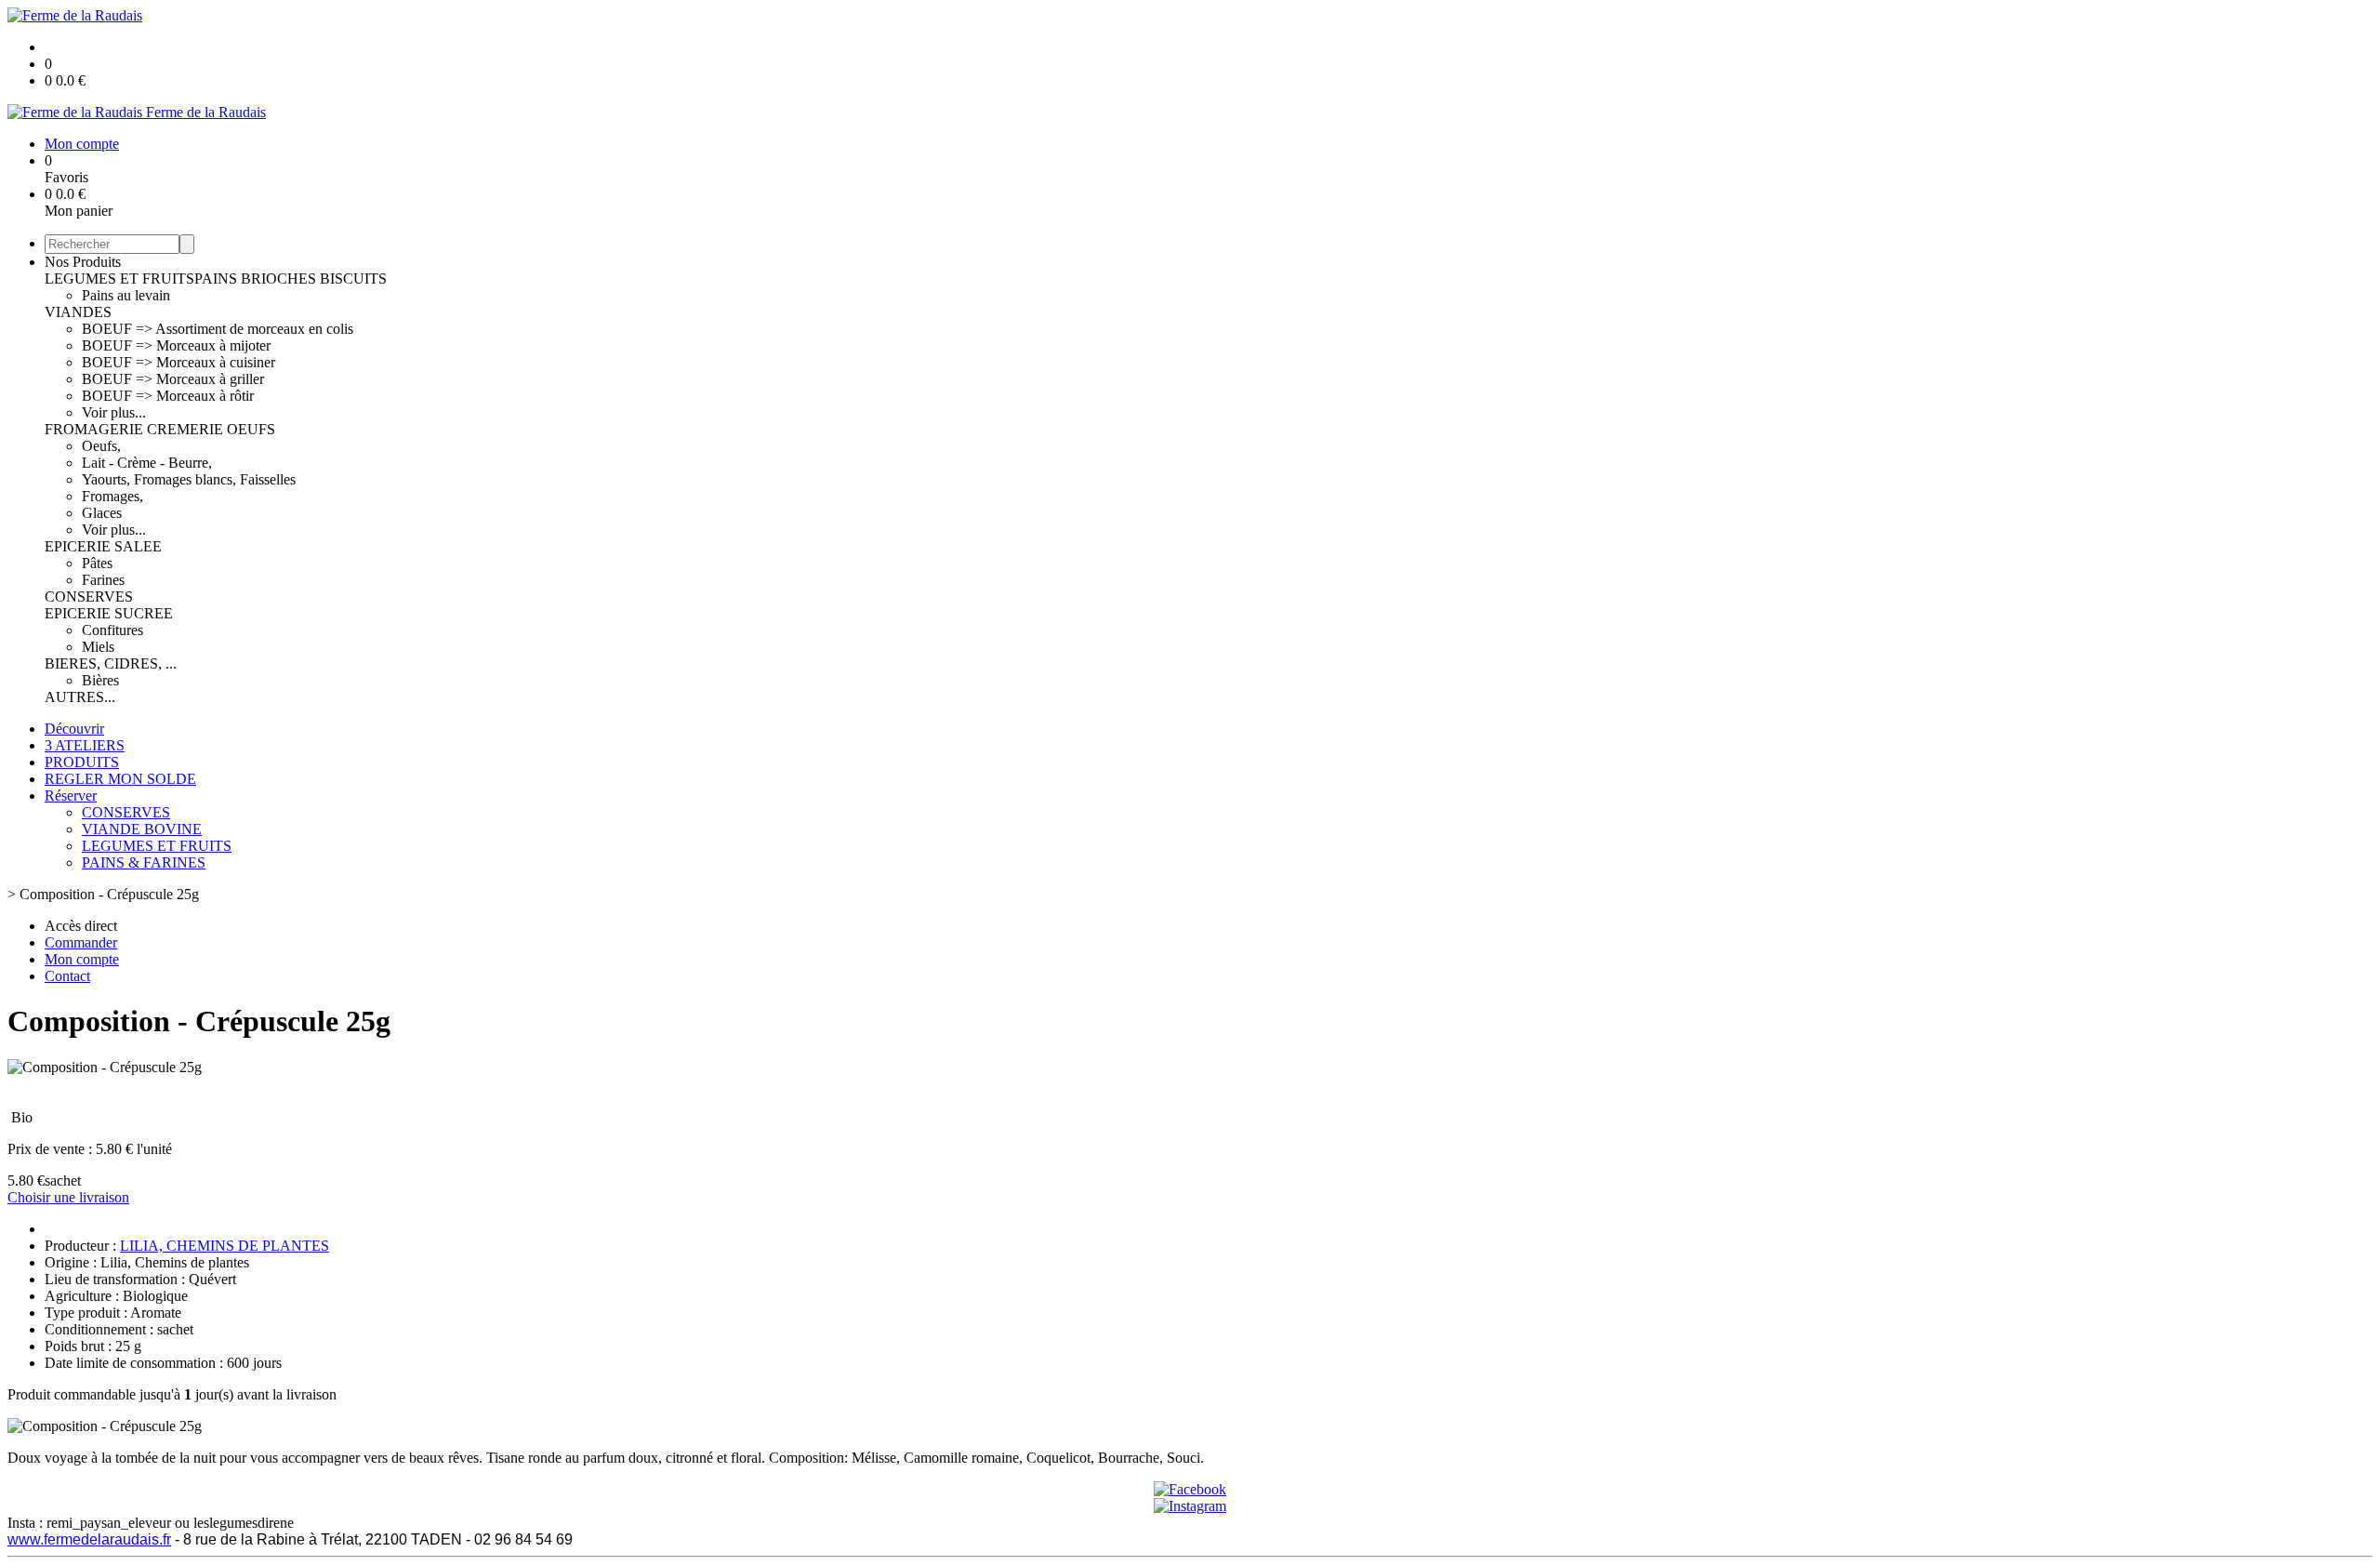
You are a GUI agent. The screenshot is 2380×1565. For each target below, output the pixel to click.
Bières (100, 680)
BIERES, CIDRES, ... (111, 663)
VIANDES (78, 312)
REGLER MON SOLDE (120, 779)
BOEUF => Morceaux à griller (173, 379)
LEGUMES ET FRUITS (119, 279)
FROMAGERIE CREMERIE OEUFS (160, 429)
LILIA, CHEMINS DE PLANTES (225, 1246)
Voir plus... (114, 412)
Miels (98, 647)
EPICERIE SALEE (103, 546)
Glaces (102, 513)
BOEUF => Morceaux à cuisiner (178, 362)
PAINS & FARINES (144, 862)
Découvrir (74, 729)
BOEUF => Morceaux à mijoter (176, 345)
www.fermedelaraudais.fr (89, 1539)
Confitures (112, 630)
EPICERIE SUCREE (109, 613)
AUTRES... (80, 697)
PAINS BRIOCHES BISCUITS (291, 279)
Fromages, (112, 496)
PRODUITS (82, 762)
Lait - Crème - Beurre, (147, 463)
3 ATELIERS (85, 745)
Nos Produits (83, 262)
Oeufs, (101, 446)
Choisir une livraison (68, 1197)
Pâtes (97, 563)
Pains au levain (126, 295)
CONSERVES (89, 597)
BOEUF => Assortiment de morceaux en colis (218, 329)
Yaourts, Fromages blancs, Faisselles (189, 479)
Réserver (71, 796)
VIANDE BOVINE (142, 829)
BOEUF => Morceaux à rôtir (168, 396)
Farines (103, 580)
